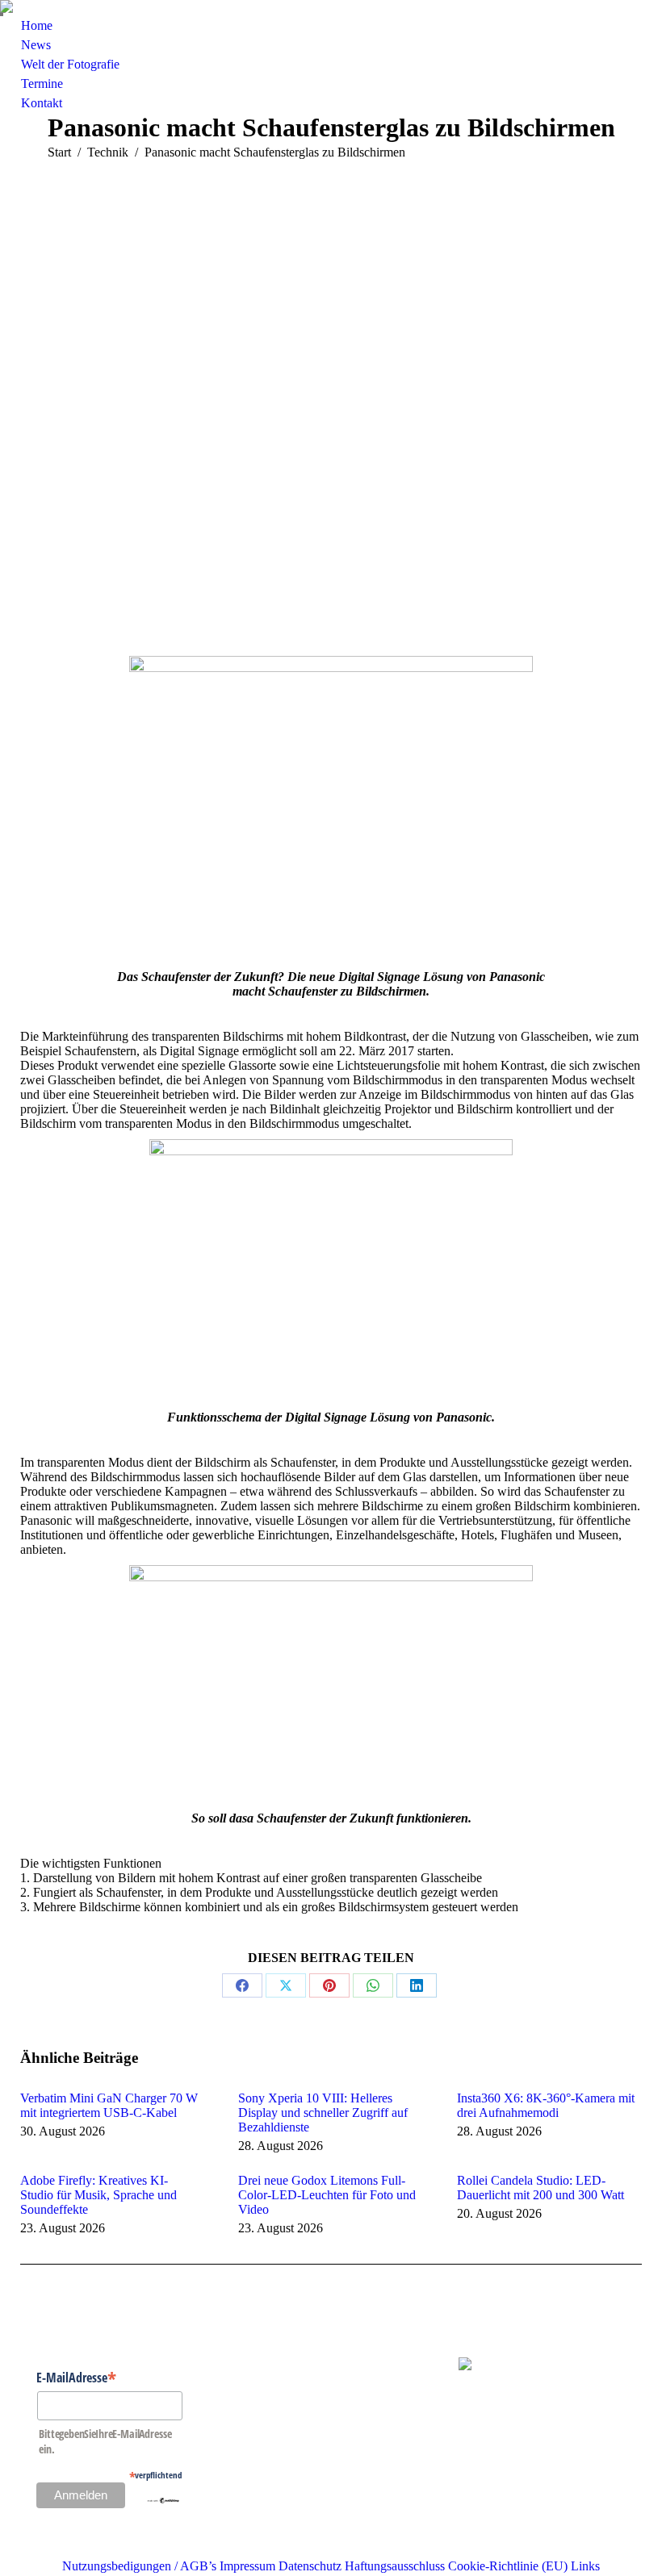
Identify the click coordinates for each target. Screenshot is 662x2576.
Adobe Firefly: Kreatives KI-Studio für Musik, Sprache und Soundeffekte (98, 2195)
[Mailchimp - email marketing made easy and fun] (163, 2499)
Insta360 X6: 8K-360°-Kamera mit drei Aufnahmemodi (546, 2105)
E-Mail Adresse (76, 2377)
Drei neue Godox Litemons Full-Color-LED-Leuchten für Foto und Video (327, 2195)
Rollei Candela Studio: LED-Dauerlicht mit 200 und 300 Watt (540, 2188)
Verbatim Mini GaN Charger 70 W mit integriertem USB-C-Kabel (109, 2105)
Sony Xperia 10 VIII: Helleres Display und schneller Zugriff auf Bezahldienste (323, 2113)
